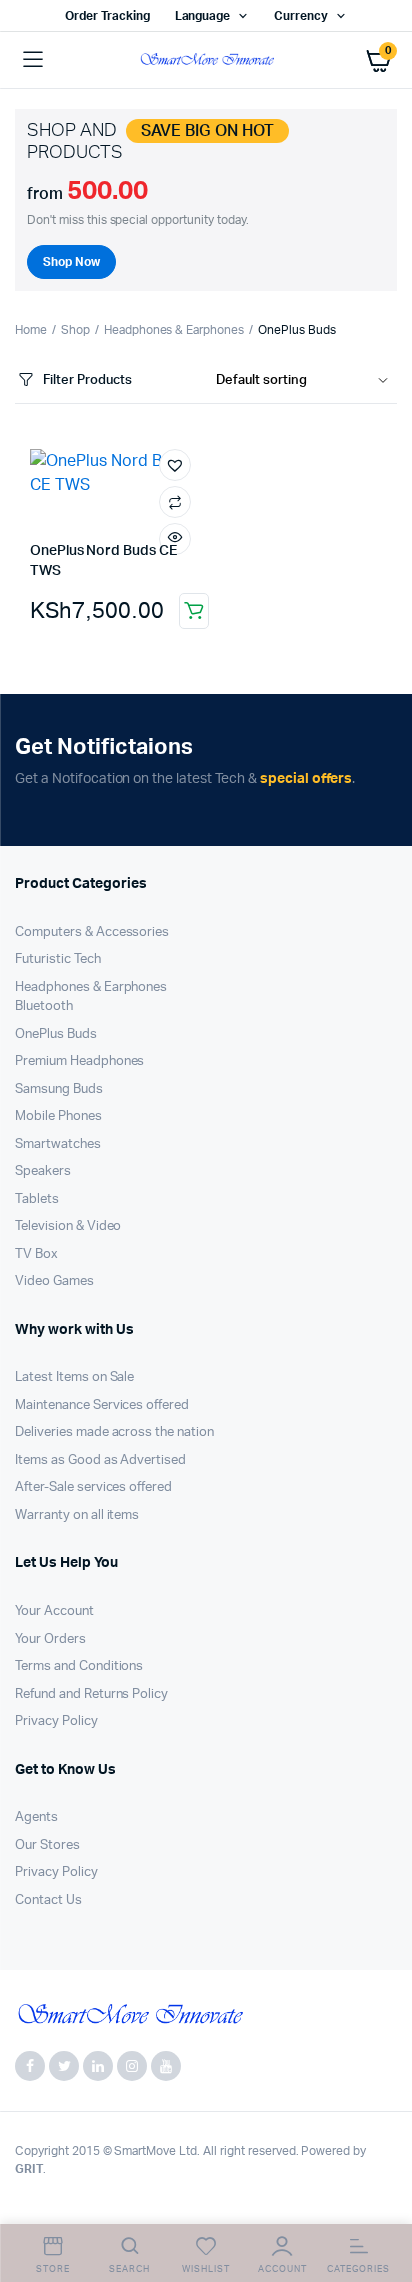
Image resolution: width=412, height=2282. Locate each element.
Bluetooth (44, 1006)
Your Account (54, 1611)
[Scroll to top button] (380, 2202)
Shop (75, 330)
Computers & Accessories (92, 932)
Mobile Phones (58, 1116)
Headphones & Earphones (174, 330)
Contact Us (48, 1900)
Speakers (43, 1171)
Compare (175, 502)
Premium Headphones (79, 1061)
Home (31, 330)
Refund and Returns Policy (91, 1694)
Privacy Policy (56, 1721)
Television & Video (68, 1226)
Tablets (37, 1199)
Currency (301, 16)
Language (203, 16)
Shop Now (71, 262)
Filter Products (87, 380)
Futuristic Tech (58, 959)
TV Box (36, 1254)
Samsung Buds (59, 1089)
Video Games (54, 1281)
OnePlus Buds (56, 1034)
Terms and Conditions (79, 1666)
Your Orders (50, 1639)
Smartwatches (58, 1144)
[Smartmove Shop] (206, 60)
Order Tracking (107, 16)
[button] (175, 465)
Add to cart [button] (194, 611)
